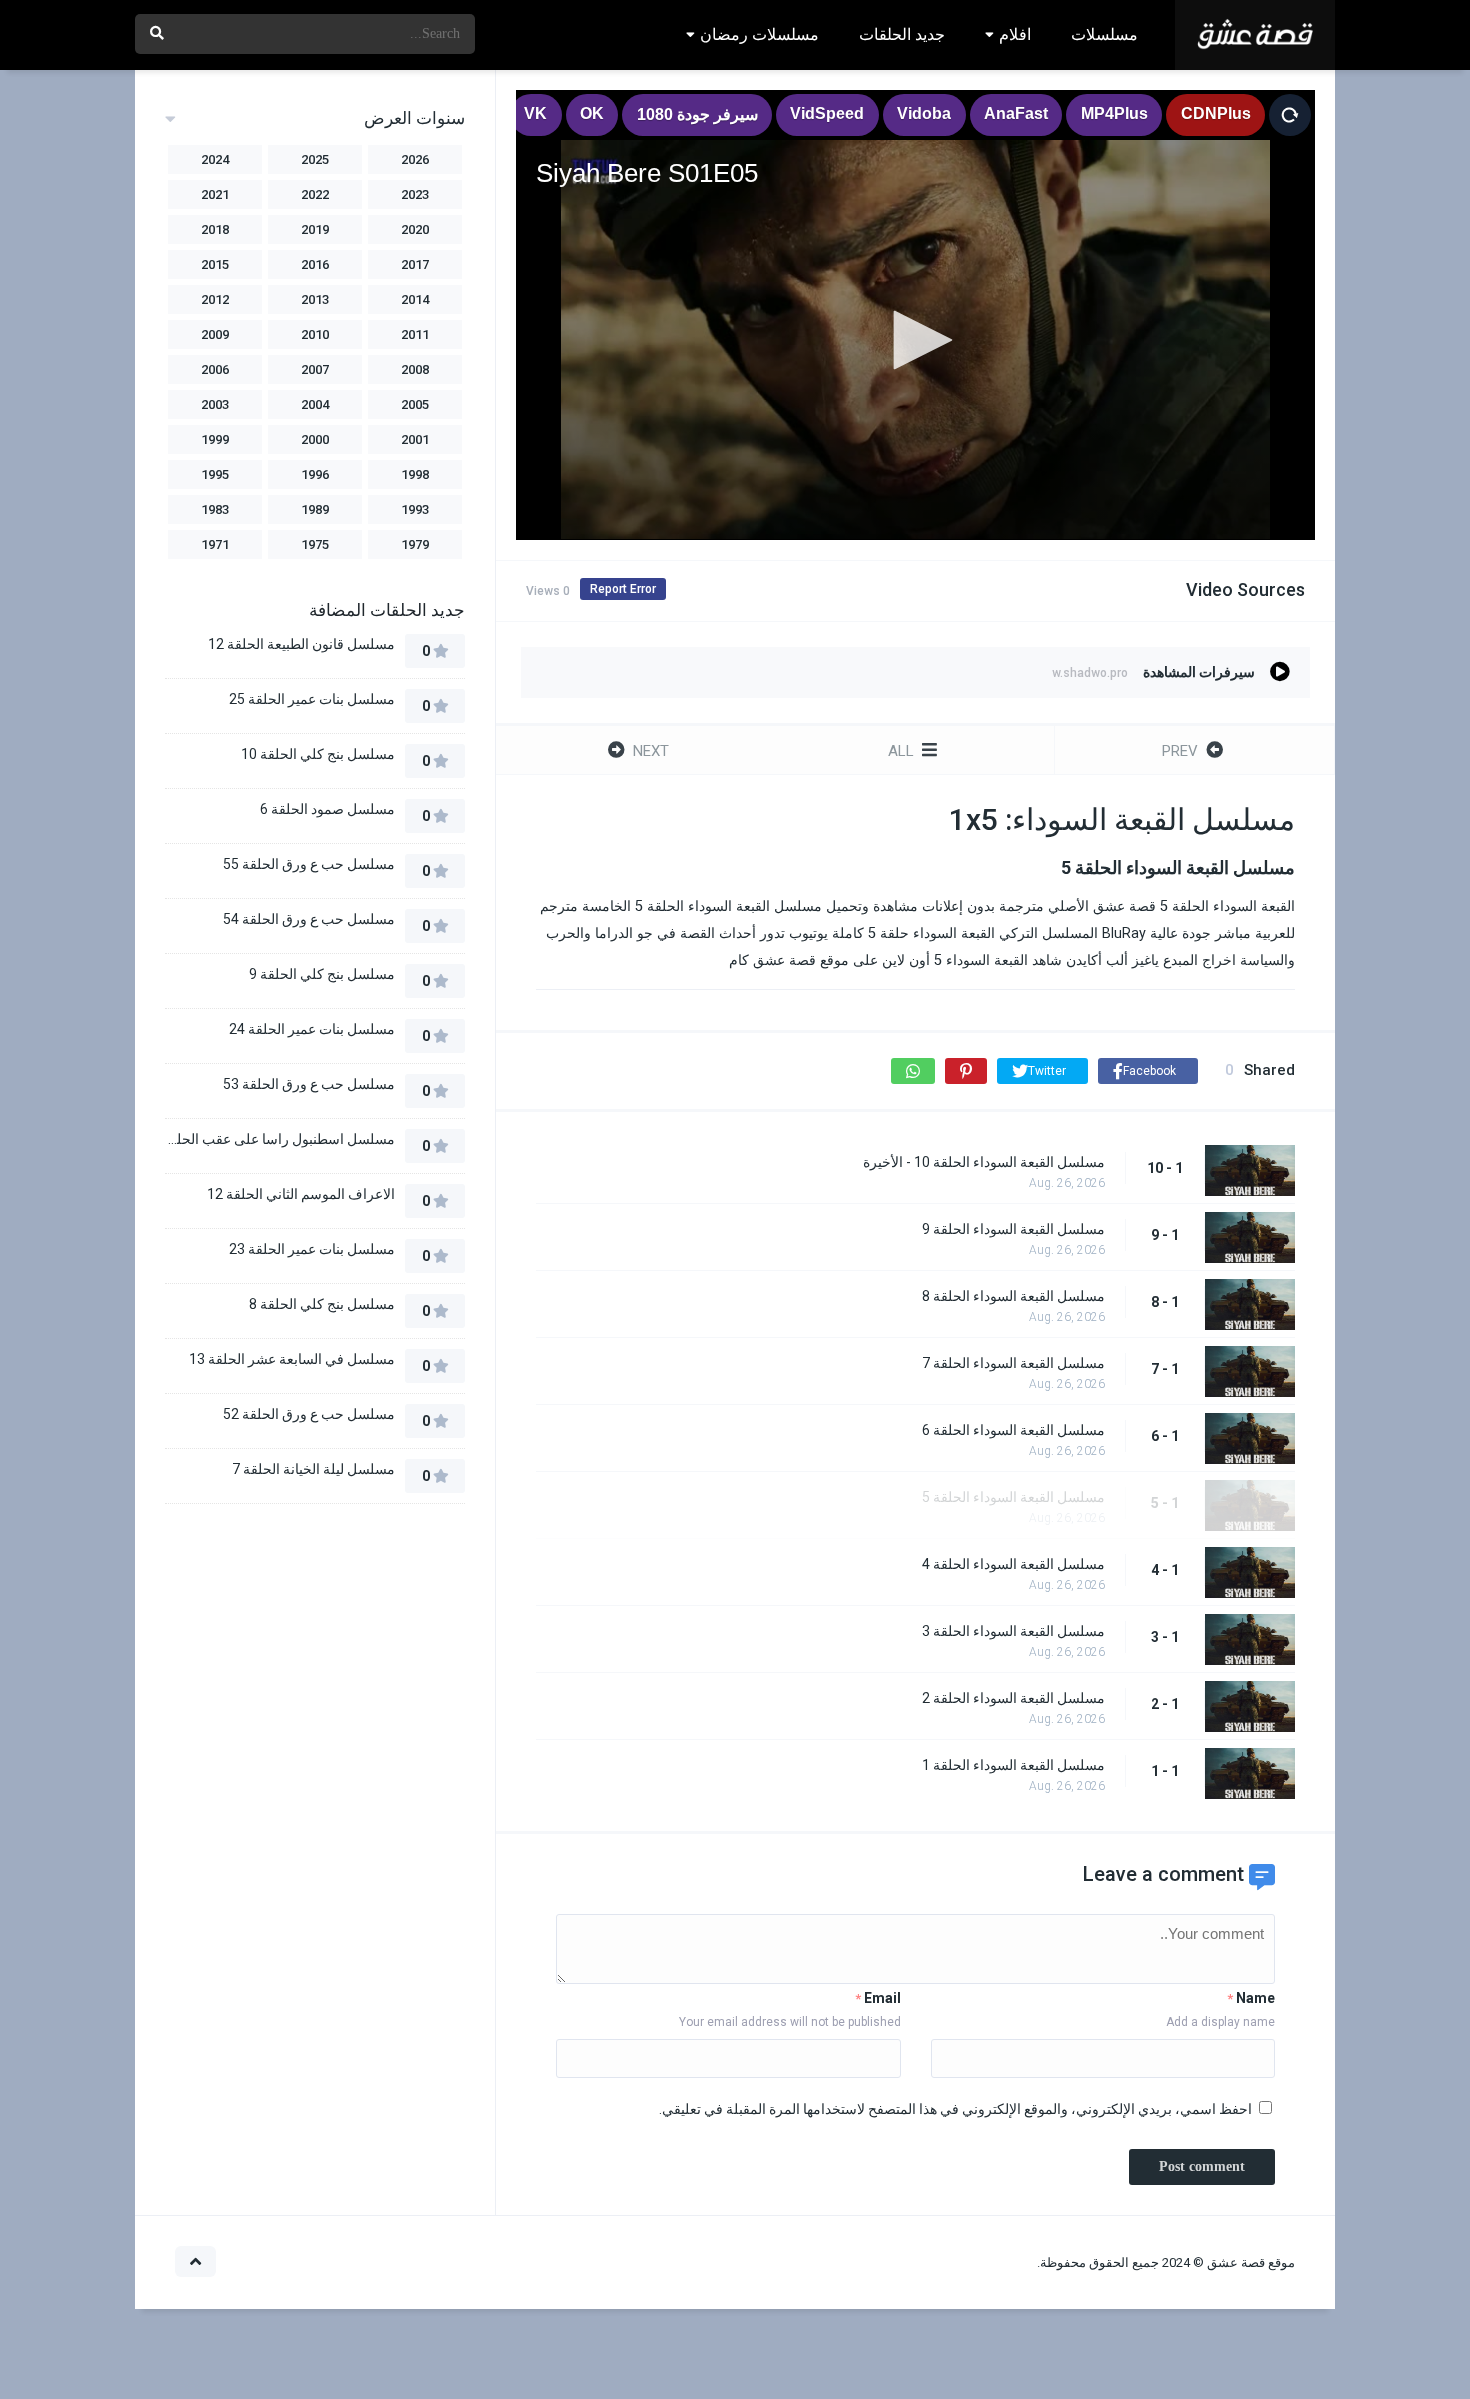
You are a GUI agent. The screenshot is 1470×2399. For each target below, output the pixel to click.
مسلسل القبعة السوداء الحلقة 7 (1013, 1363)
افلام (1015, 34)
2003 (215, 404)
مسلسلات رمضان (759, 34)
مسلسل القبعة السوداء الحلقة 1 (1013, 1765)
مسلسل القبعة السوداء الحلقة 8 (1013, 1296)
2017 (415, 264)
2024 (215, 159)
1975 (315, 544)
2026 (415, 159)
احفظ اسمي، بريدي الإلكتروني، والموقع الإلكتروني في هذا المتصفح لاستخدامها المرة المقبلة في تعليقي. (955, 2109)
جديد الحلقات (902, 34)
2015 (215, 264)
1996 (315, 474)
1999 (215, 439)
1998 (415, 474)
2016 (315, 264)
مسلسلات (1104, 34)
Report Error (623, 589)
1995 (215, 474)
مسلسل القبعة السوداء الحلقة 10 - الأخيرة (984, 1162)
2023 (415, 194)
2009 (215, 334)
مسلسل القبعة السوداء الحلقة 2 (1013, 1698)
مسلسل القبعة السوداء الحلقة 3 (1013, 1631)
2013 (315, 299)
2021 (215, 194)
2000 (315, 439)
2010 (315, 334)
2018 (215, 229)
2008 (415, 369)
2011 (415, 334)
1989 (315, 509)
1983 (215, 509)
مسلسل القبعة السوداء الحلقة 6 (1013, 1430)
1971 (215, 544)
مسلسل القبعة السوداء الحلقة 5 (1013, 1497)
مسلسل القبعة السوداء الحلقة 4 (1013, 1564)
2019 (315, 229)
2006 (215, 369)
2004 (315, 404)
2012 (215, 299)
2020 (415, 229)
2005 (415, 404)
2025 (315, 159)
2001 (415, 439)
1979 (415, 544)
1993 (415, 509)
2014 (415, 299)
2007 (315, 369)
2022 (315, 194)
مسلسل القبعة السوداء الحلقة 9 (1013, 1229)
